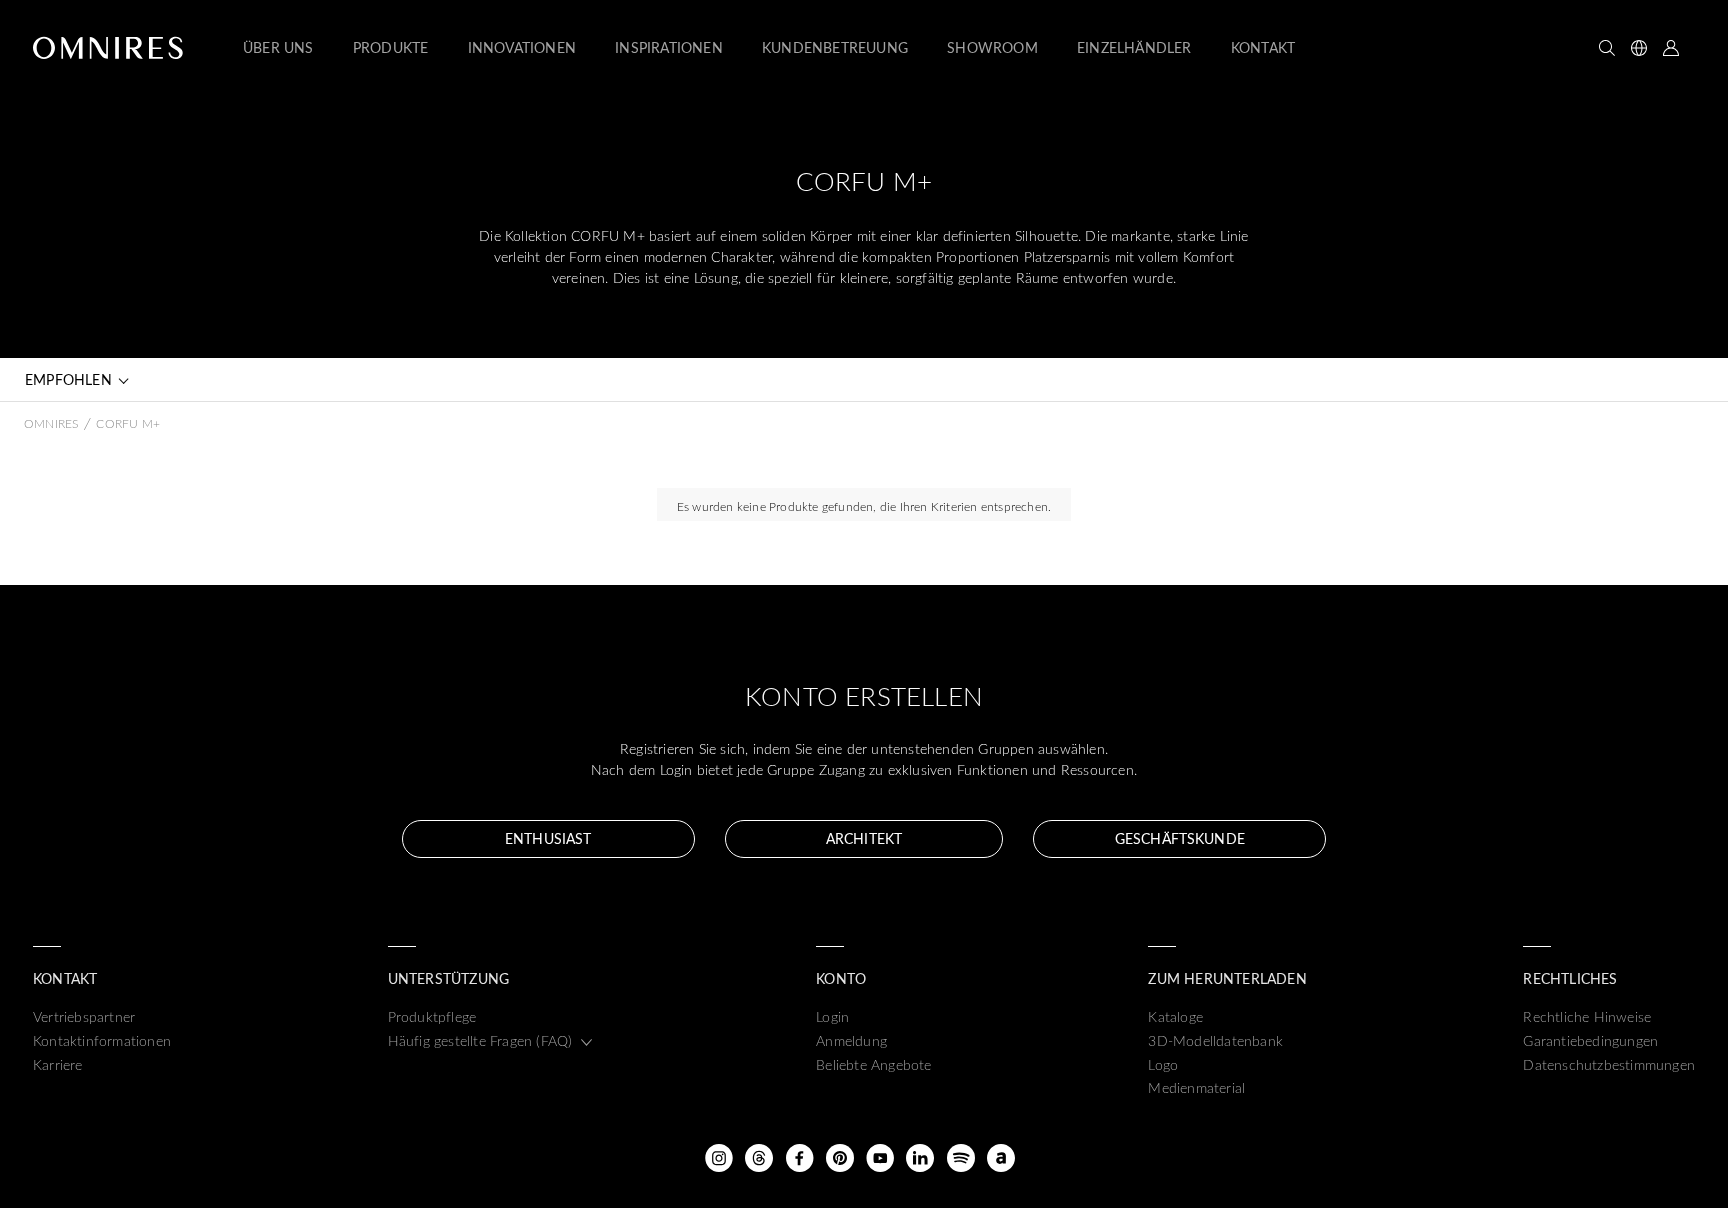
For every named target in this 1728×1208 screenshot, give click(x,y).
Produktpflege (432, 1016)
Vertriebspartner (84, 1016)
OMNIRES (51, 423)
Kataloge (1175, 1016)
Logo (1163, 1064)
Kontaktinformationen (102, 1040)
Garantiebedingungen (1590, 1040)
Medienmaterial (1196, 1087)
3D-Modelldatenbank (1215, 1040)
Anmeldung (851, 1040)
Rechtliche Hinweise (1587, 1016)
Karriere (58, 1064)
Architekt (864, 838)
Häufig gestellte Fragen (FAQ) (480, 1040)
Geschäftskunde (1180, 838)
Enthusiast (548, 838)
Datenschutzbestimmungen (1609, 1064)
